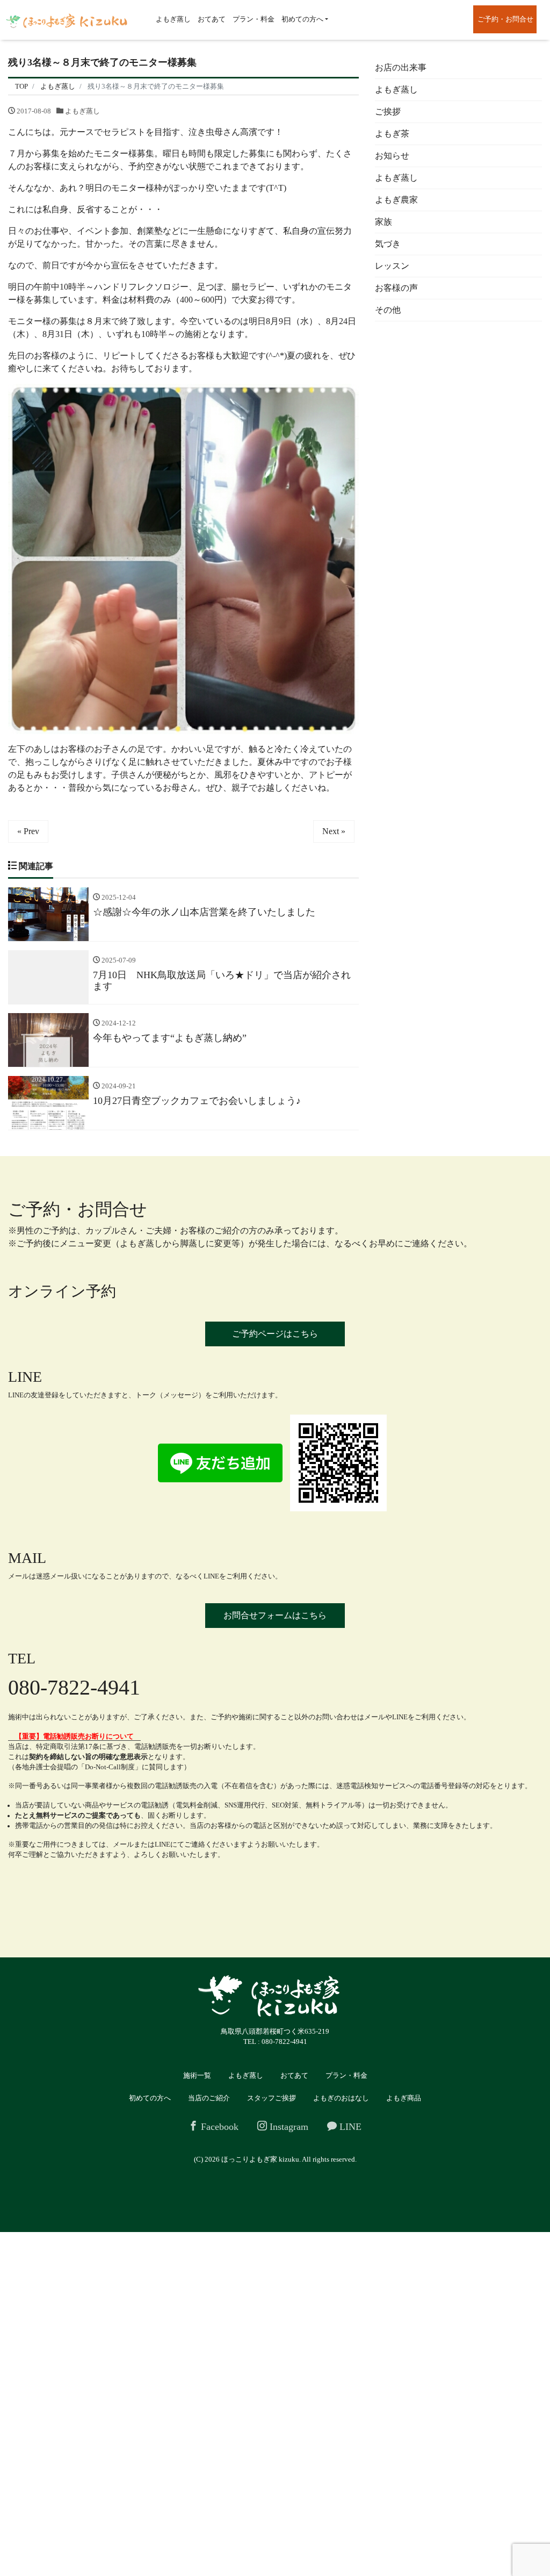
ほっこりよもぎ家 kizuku (260, 2159)
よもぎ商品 (404, 2098)
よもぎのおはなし (341, 2098)
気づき (388, 244)
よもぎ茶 (392, 134)
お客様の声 (396, 288)
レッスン (392, 266)
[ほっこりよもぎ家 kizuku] (67, 20)
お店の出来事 (401, 67)
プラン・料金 (254, 19)
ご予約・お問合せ (505, 19)
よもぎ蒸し (173, 19)
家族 (383, 222)
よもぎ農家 (396, 200)
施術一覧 (197, 2075)
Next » (334, 831)
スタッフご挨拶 (272, 2098)
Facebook (218, 2127)
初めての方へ (302, 19)
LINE (349, 2127)
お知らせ (392, 156)
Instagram (288, 2127)
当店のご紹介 (209, 2098)
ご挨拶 (388, 112)
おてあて (212, 19)
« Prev (28, 831)
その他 (388, 310)
